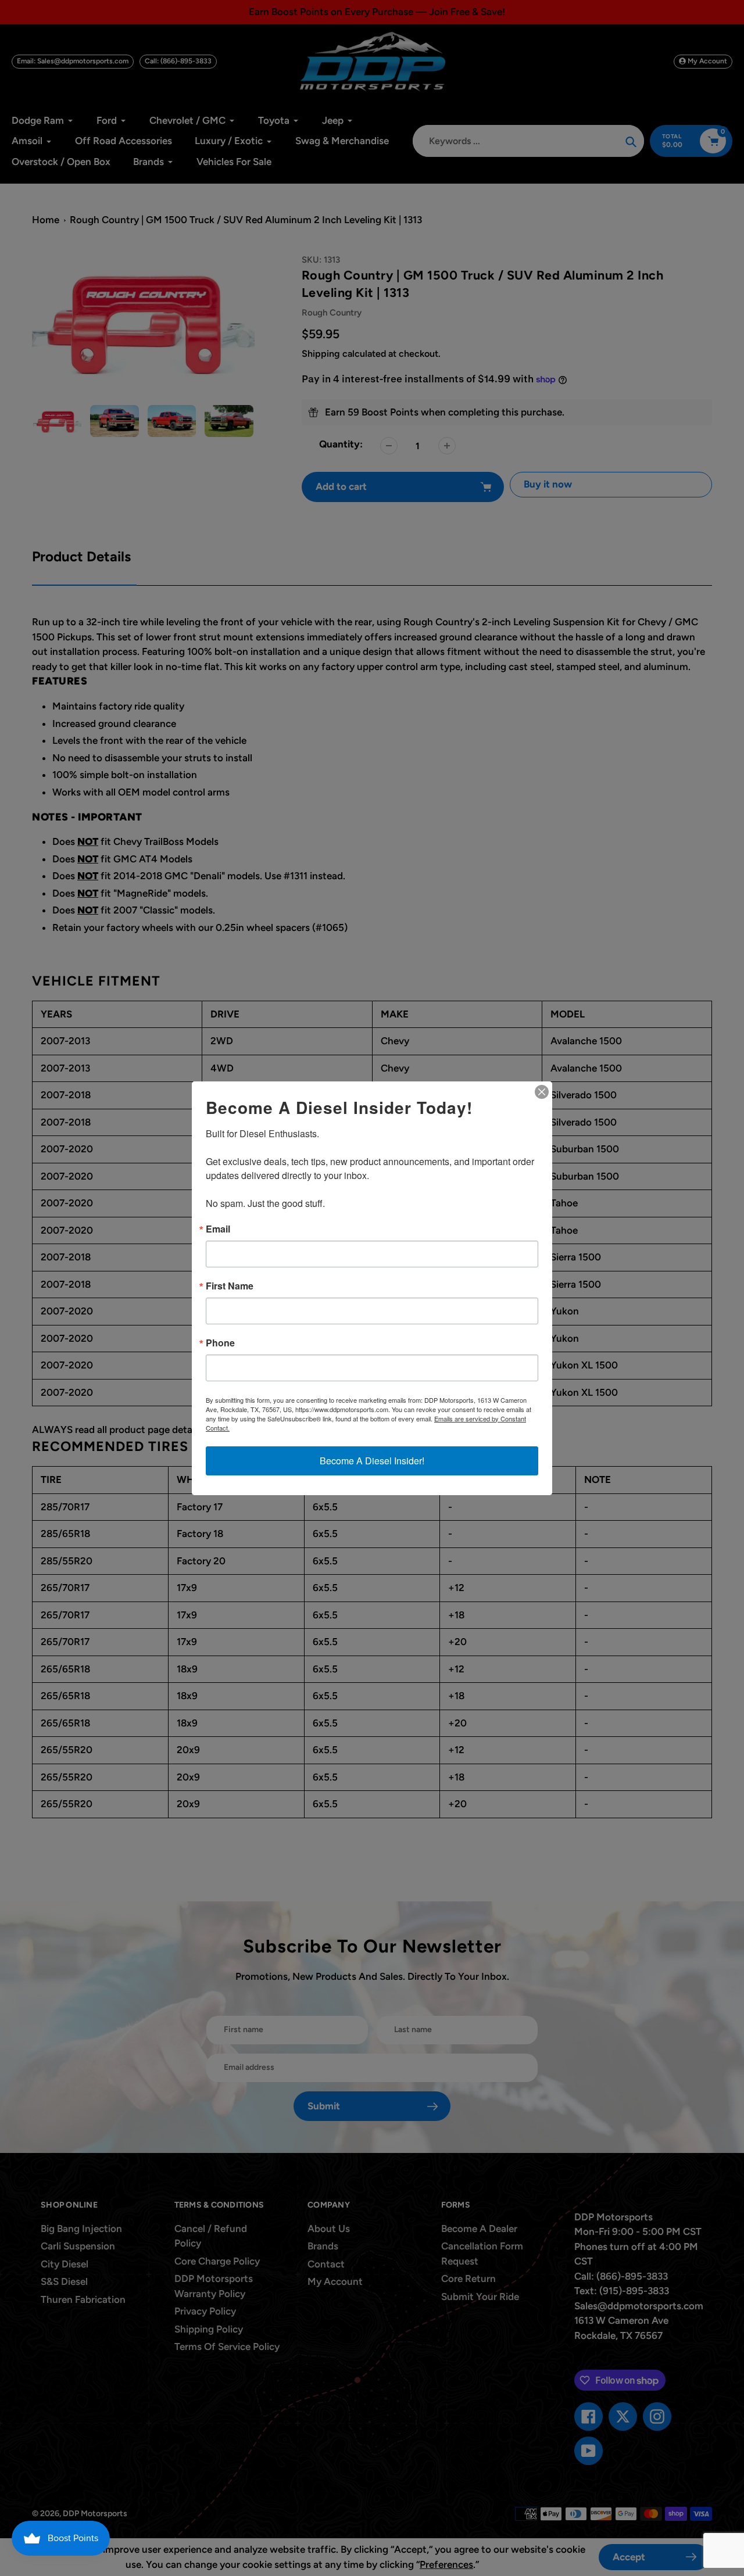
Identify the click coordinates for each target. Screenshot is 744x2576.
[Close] (542, 1092)
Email (218, 1229)
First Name (230, 1286)
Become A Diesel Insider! (372, 1461)
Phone (220, 1343)
